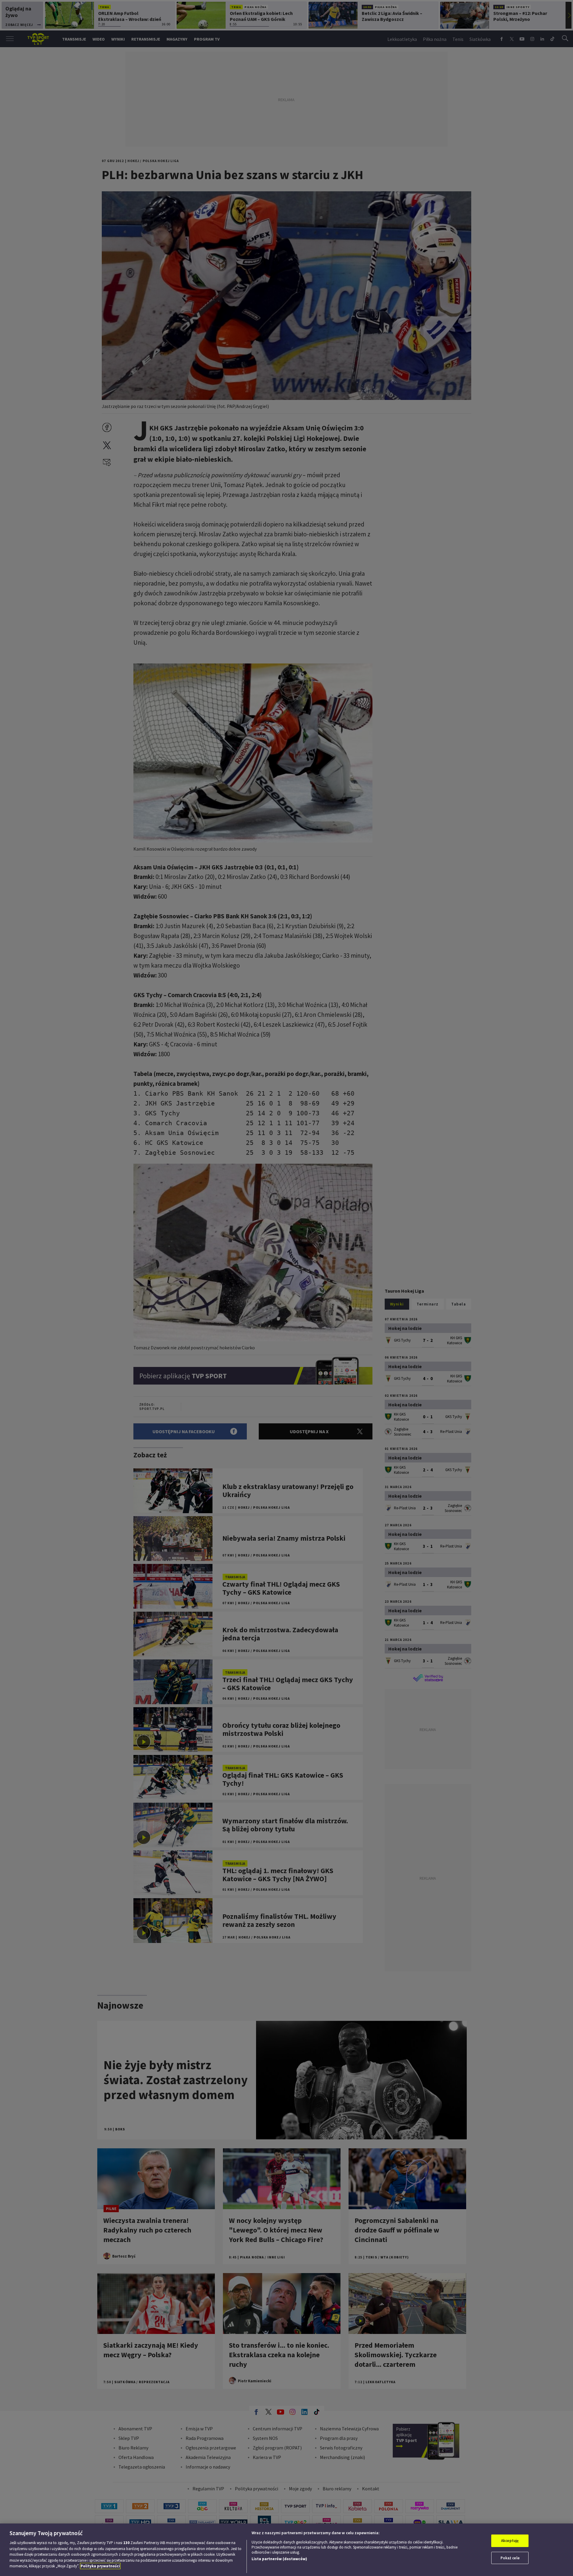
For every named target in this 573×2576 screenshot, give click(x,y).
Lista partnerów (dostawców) (279, 2559)
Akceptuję (510, 2541)
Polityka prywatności (100, 2566)
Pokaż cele (510, 2558)
